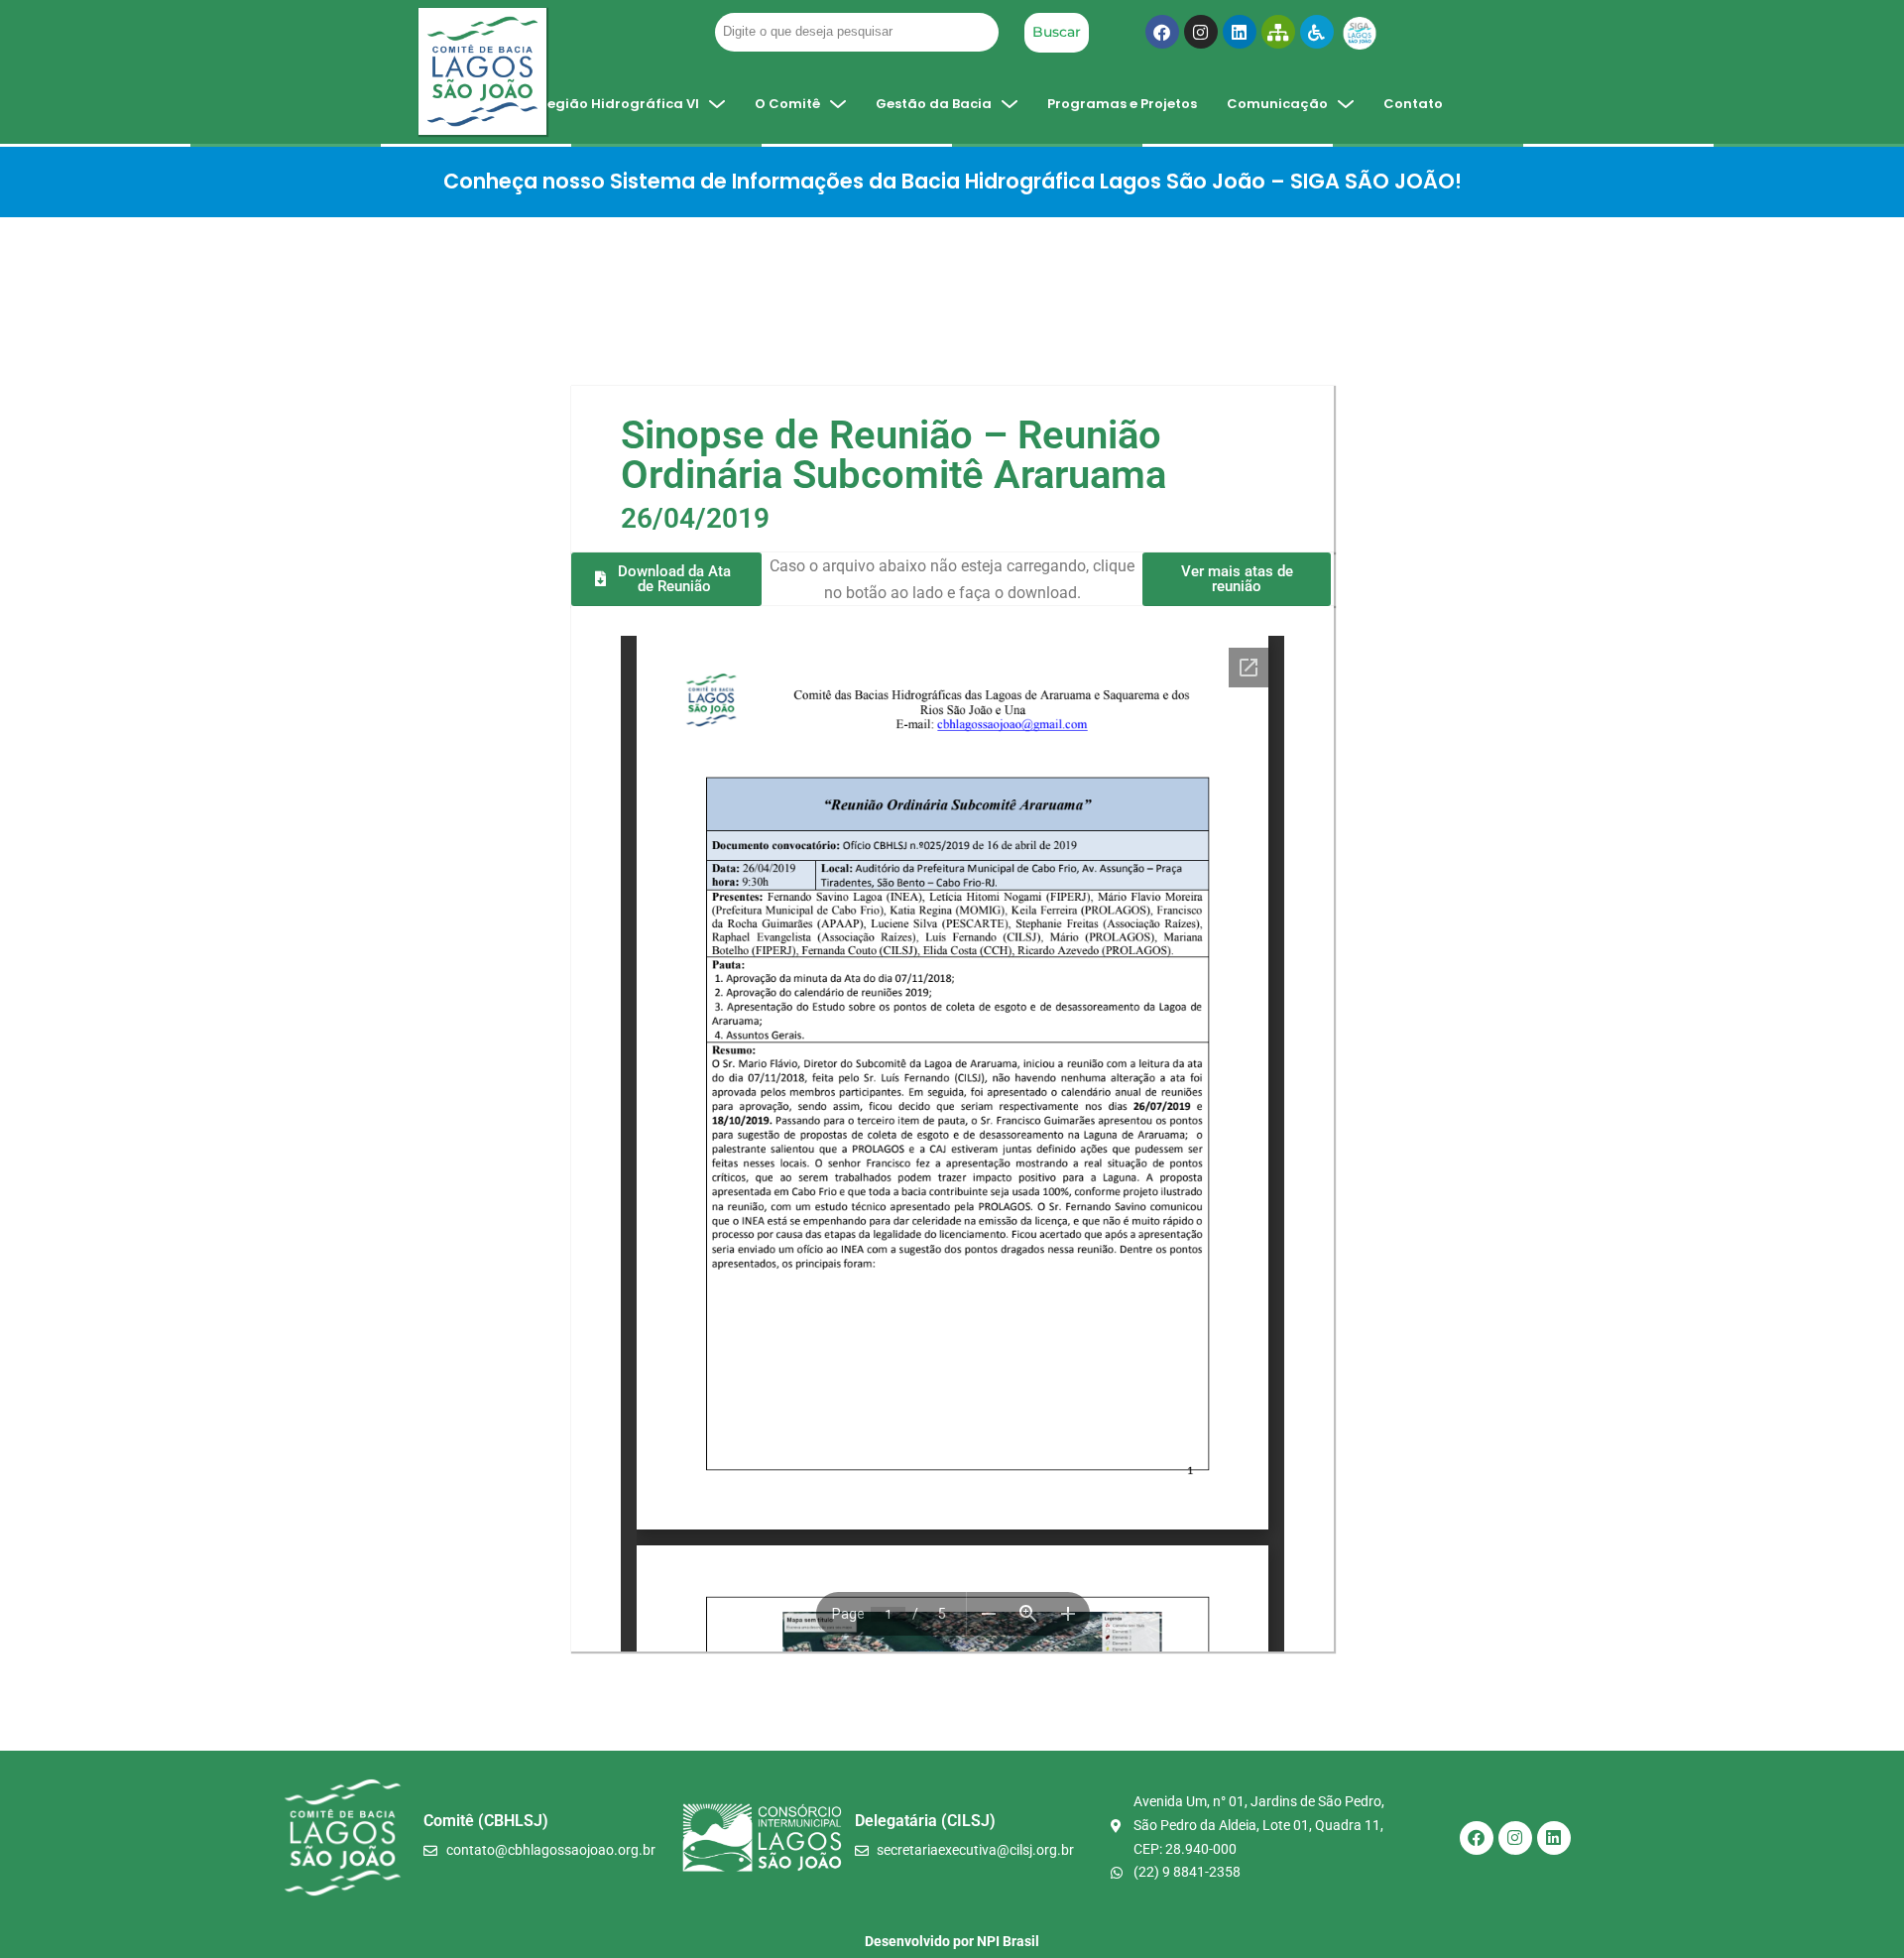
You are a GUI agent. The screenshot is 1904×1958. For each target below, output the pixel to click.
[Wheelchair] (1317, 32)
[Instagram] (1201, 32)
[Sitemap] (1278, 32)
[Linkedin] (1240, 32)
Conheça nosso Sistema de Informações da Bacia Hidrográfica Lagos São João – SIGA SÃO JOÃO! (952, 181)
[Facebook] (1162, 32)
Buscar (1057, 32)
